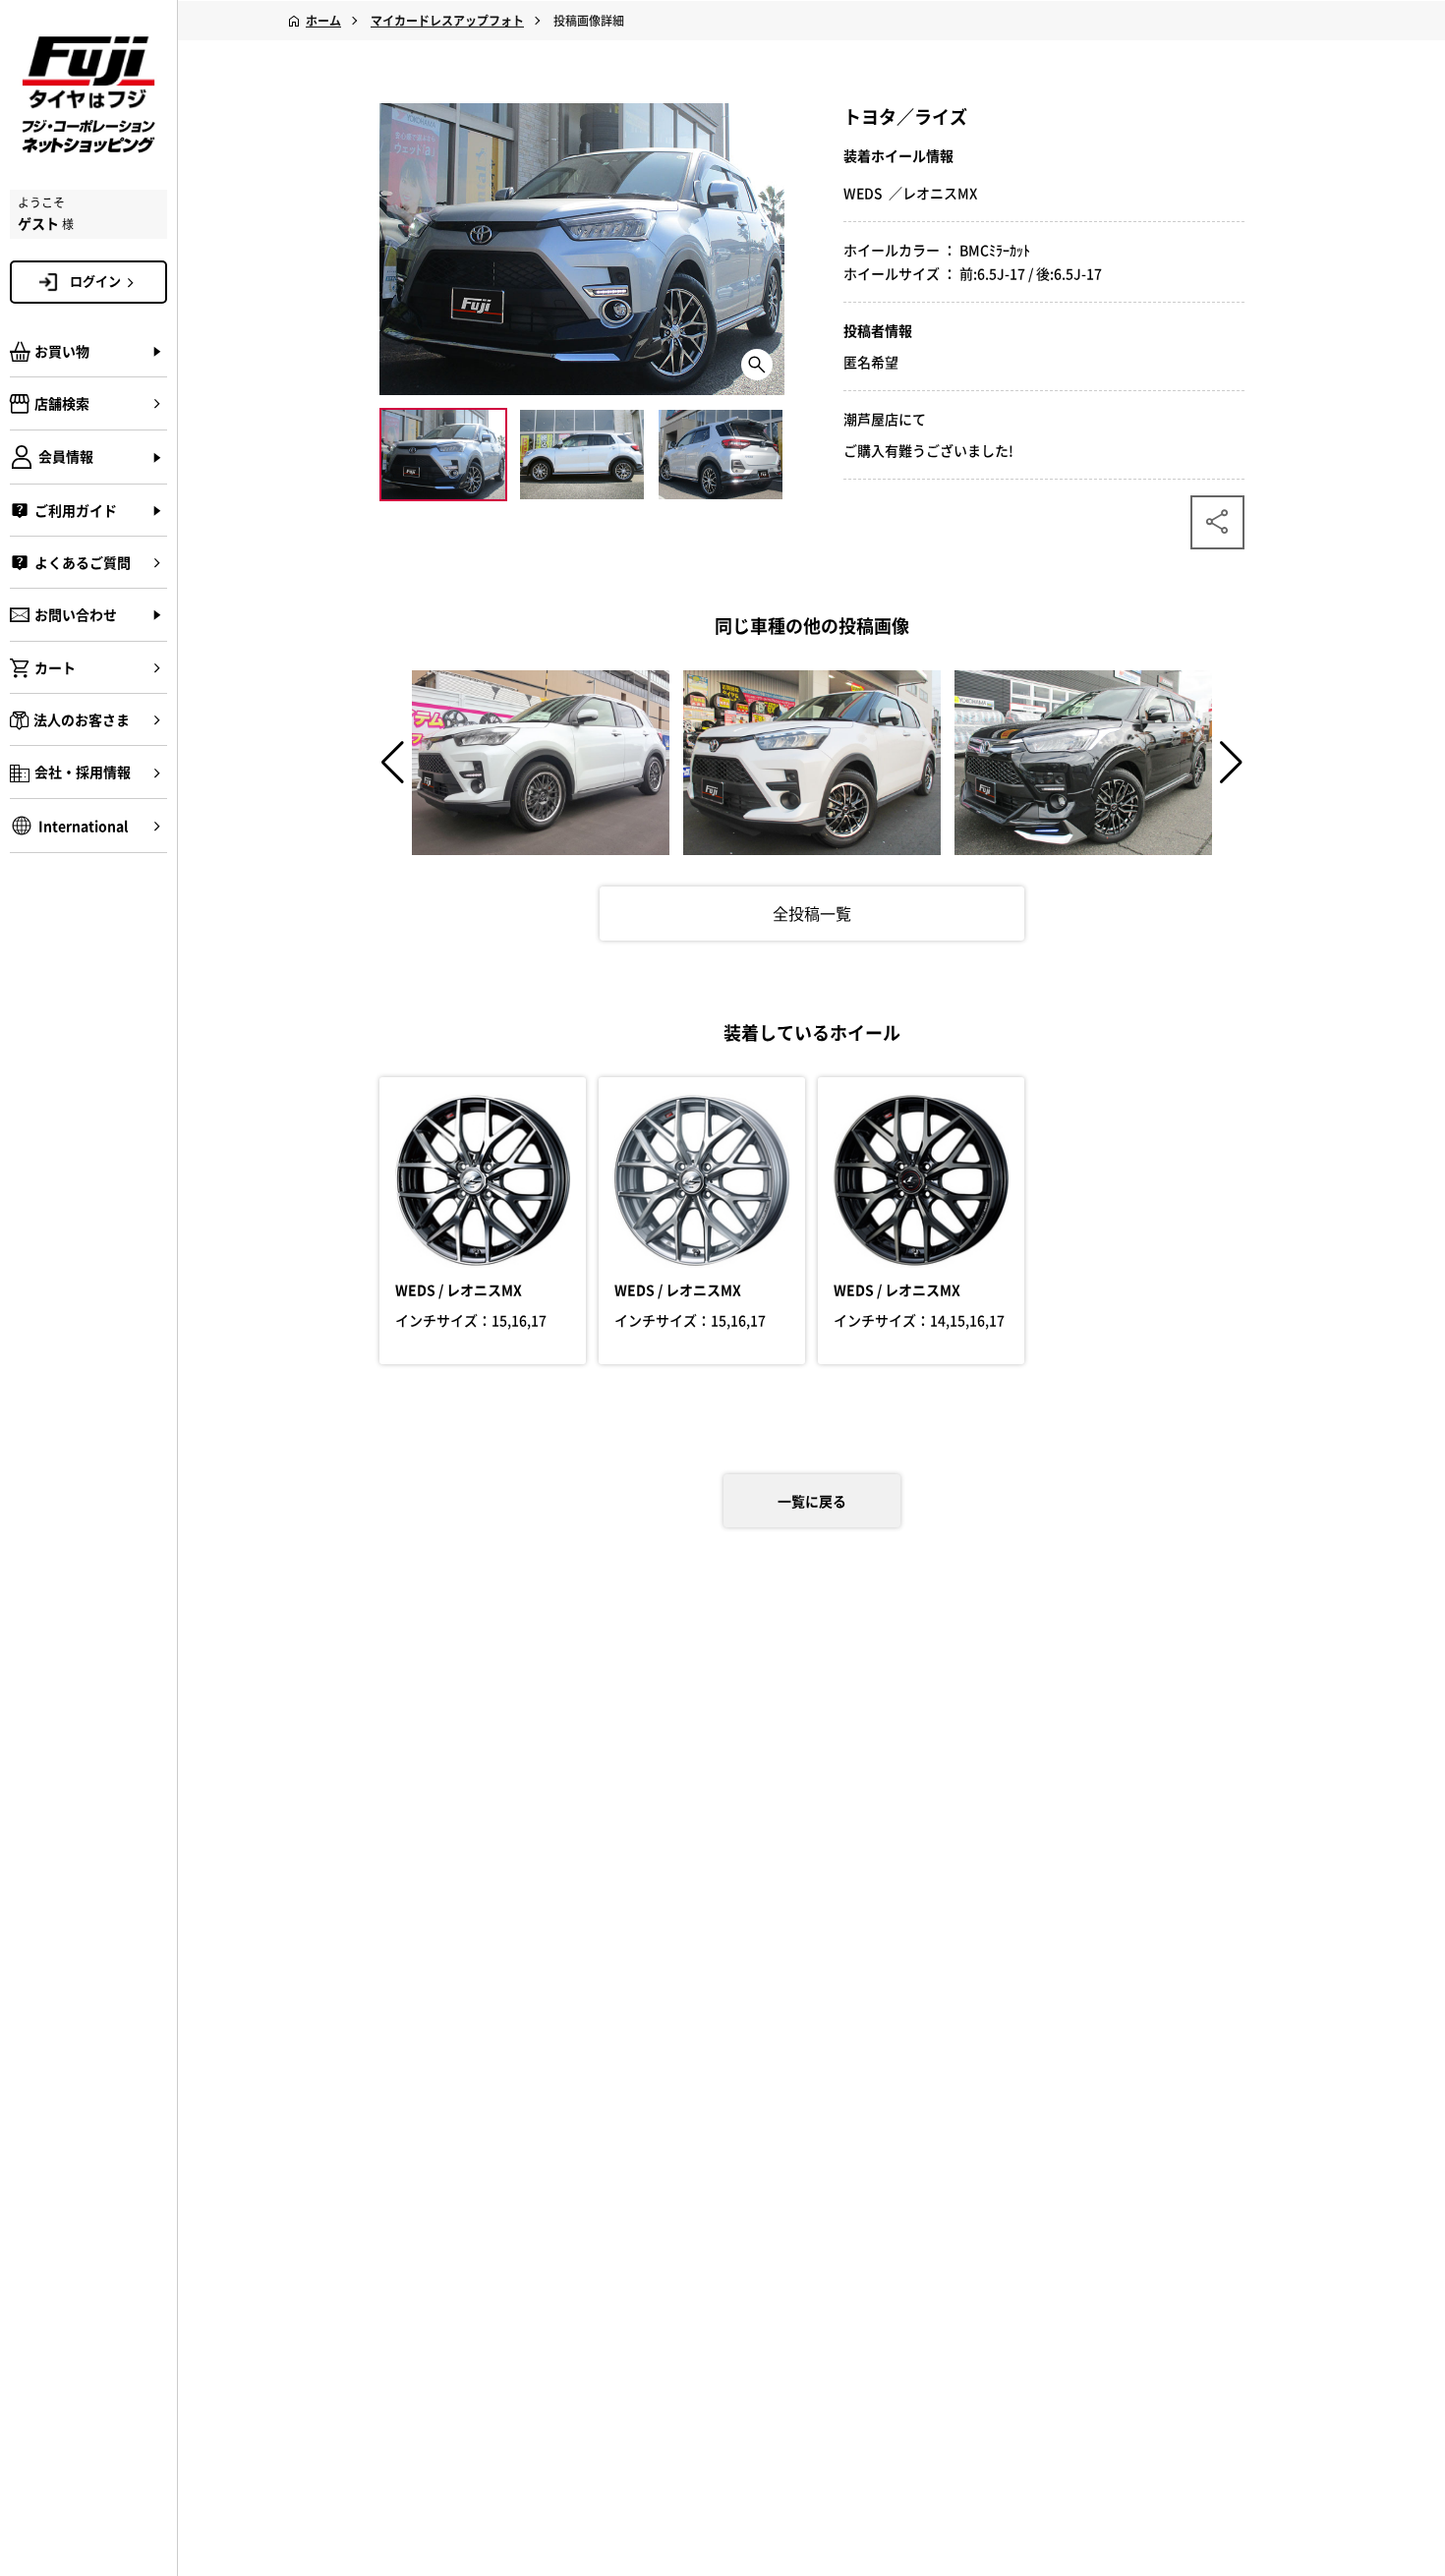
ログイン (95, 281)
